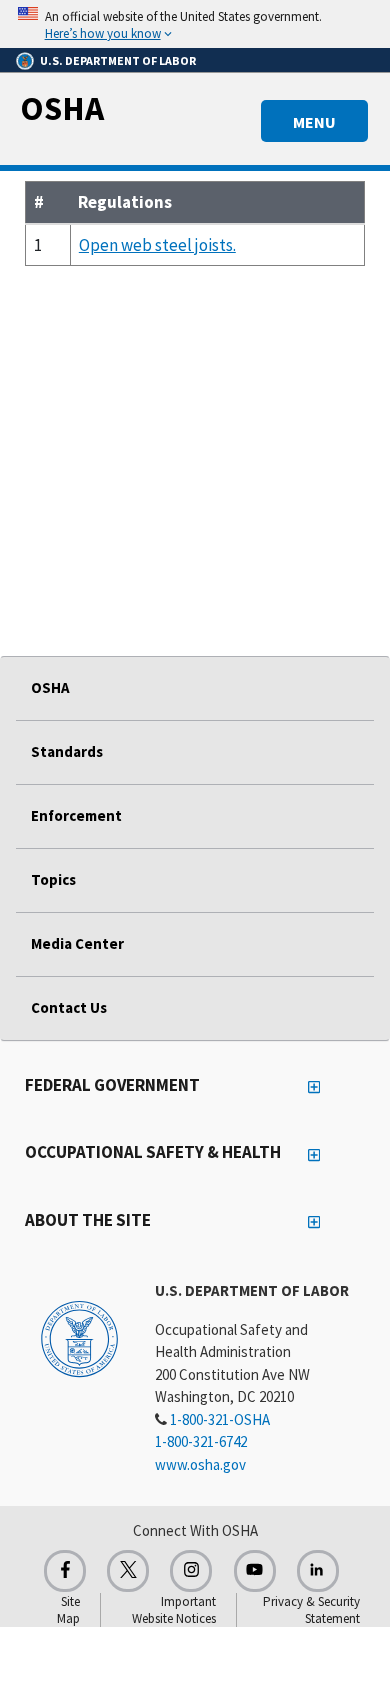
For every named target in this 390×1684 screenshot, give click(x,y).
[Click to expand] (195, 24)
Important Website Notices (174, 1610)
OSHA (62, 108)
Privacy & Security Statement (311, 1610)
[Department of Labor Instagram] (191, 1571)
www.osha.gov (200, 1464)
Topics (53, 879)
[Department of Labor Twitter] (128, 1571)
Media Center (77, 943)
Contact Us (69, 1007)
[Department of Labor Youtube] (255, 1571)
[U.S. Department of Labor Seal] (79, 1338)
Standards (67, 751)
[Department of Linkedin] (318, 1571)
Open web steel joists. (157, 245)
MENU (314, 122)
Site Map (68, 1610)
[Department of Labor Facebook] (65, 1571)
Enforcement (76, 815)
